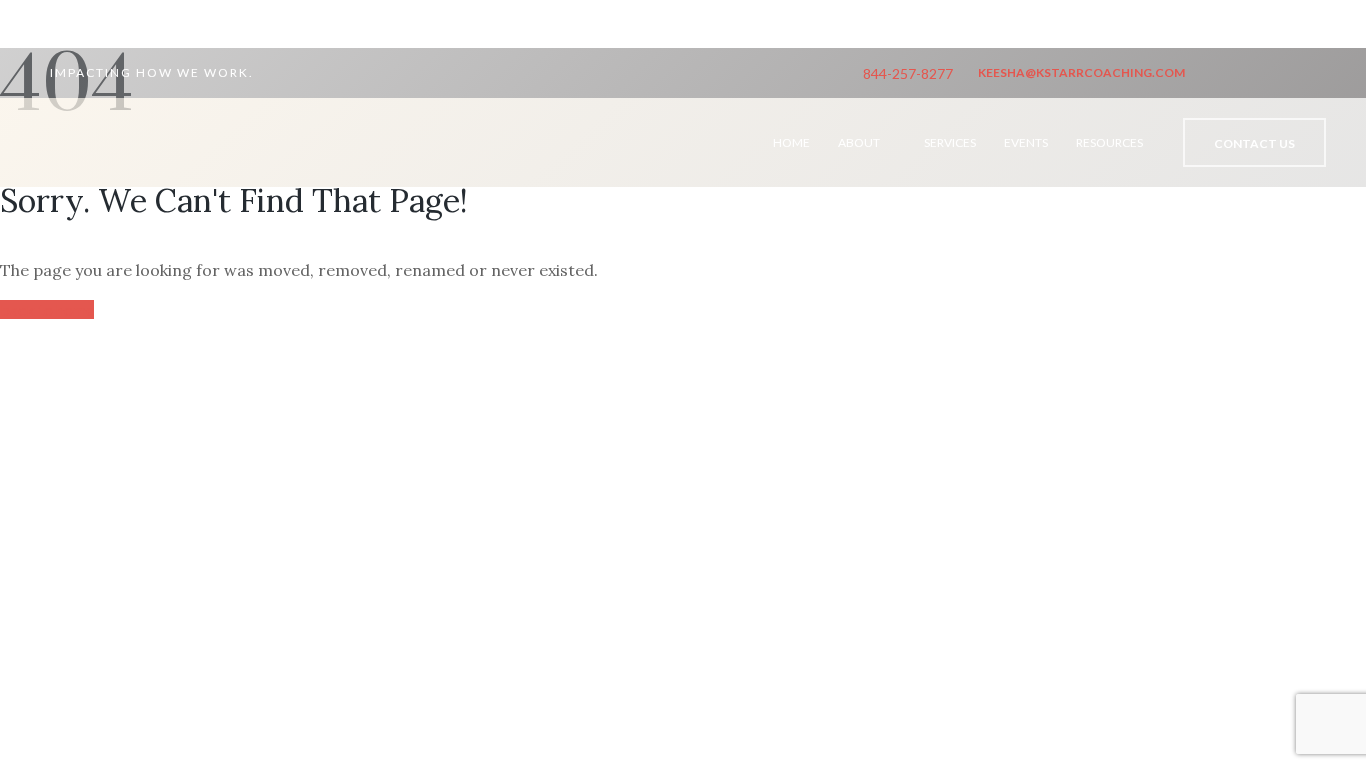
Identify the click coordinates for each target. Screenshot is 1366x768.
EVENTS (1026, 142)
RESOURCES (1109, 142)
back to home (47, 309)
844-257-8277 (908, 73)
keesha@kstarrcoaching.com (1081, 72)
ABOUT (859, 142)
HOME (791, 142)
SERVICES (950, 142)
